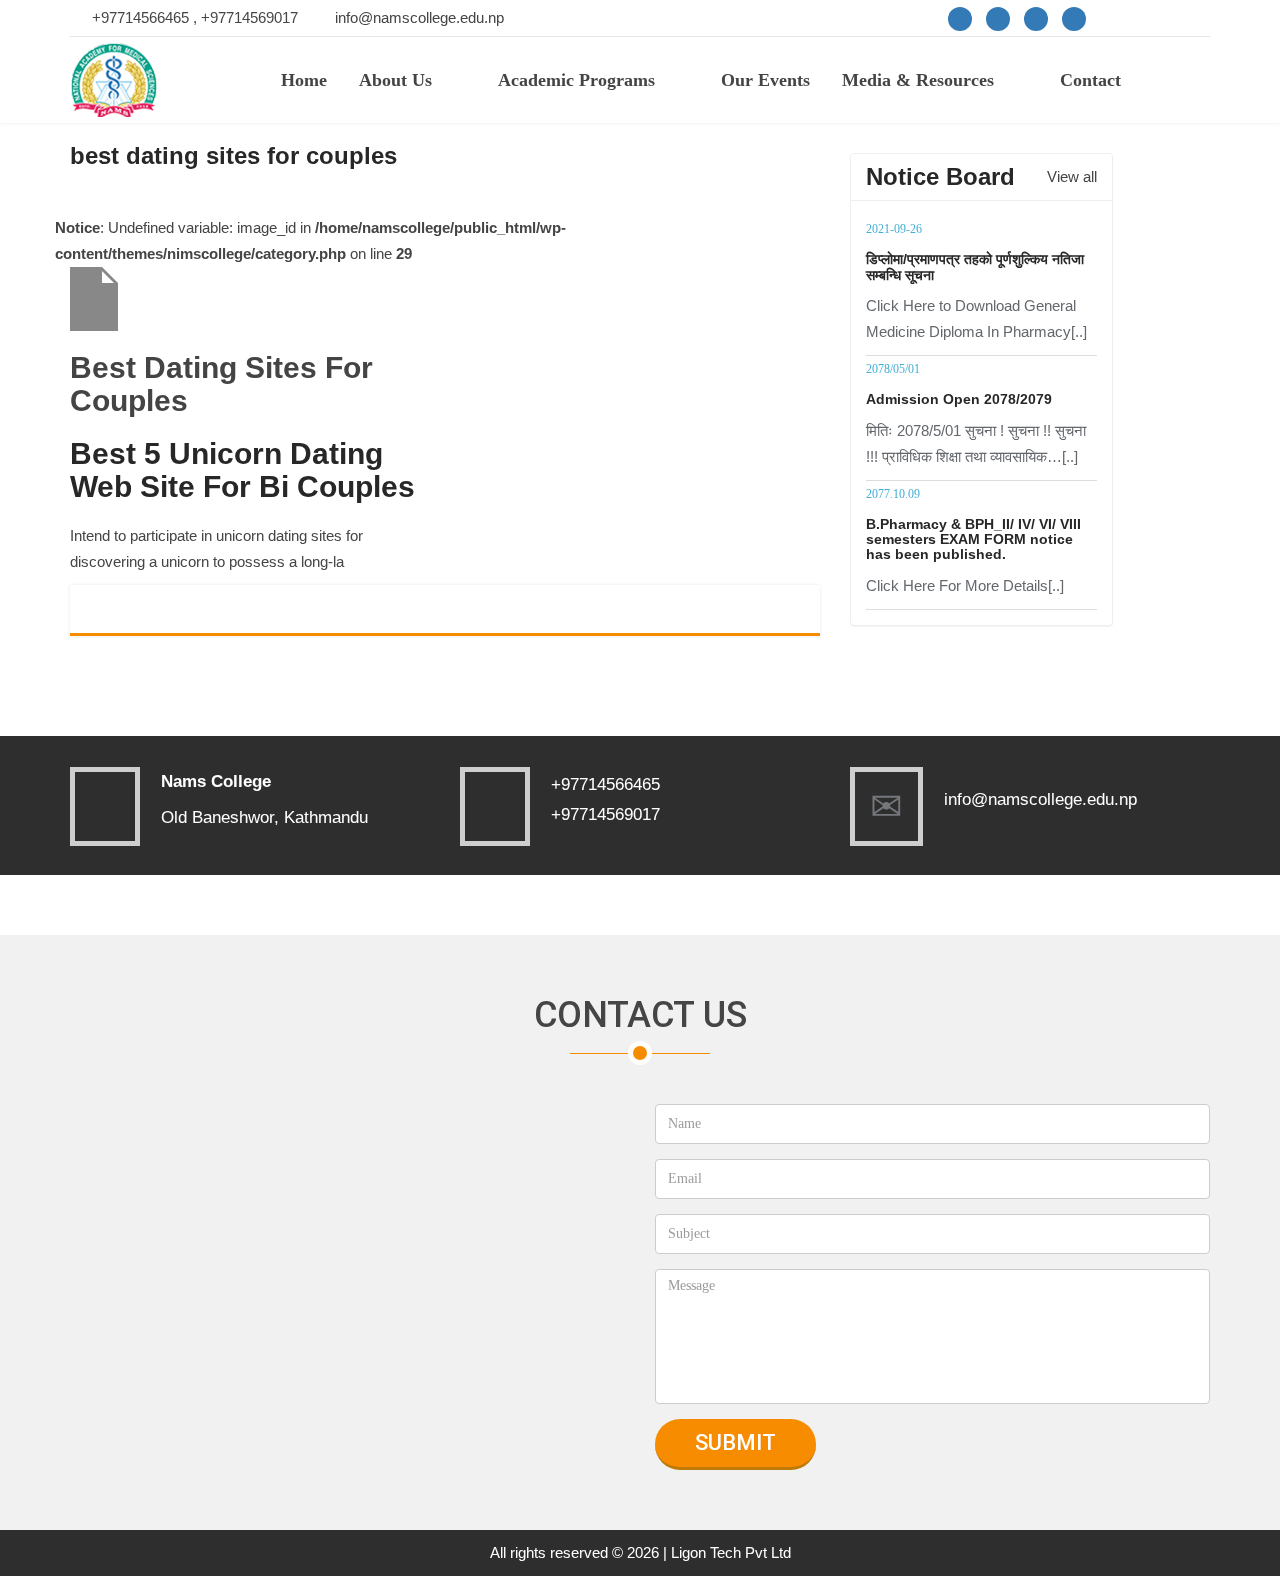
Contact (1090, 80)
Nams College (216, 781)
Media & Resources (918, 80)
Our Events (765, 80)
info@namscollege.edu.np (419, 17)
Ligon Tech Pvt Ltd (731, 1552)
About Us (395, 80)
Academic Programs (576, 80)
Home (304, 80)
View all (1072, 176)
